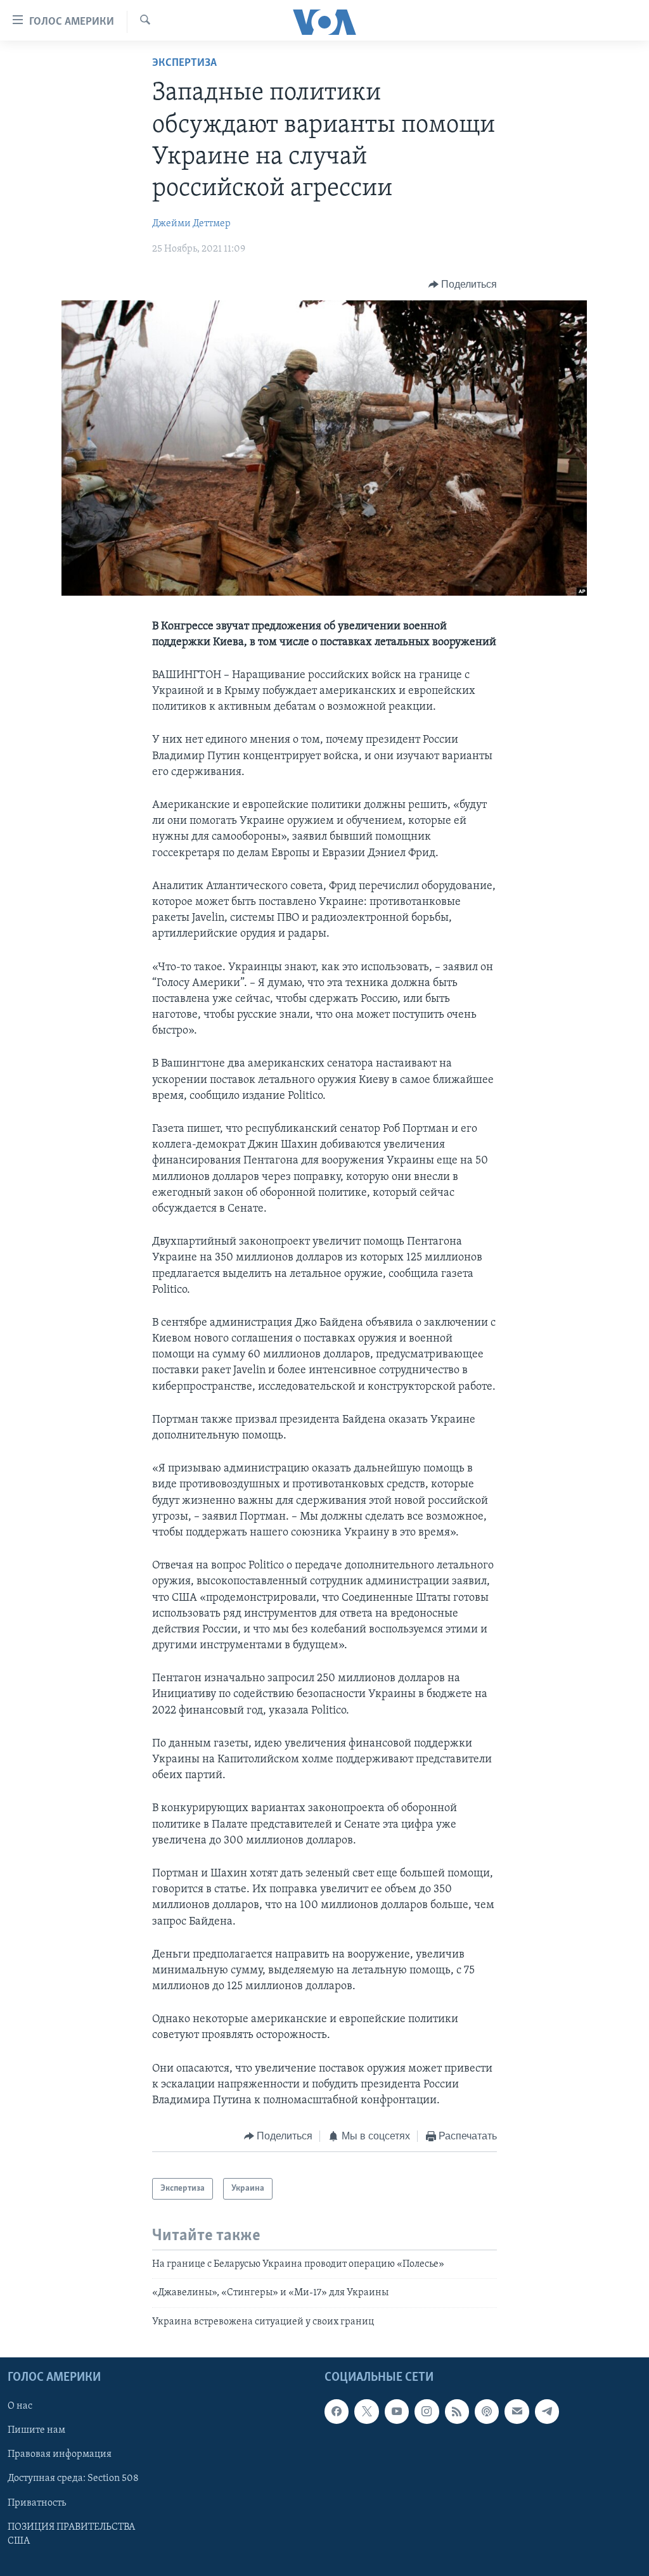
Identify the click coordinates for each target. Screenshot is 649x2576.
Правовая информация (60, 2455)
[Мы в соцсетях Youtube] (397, 2412)
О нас (20, 2407)
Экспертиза (184, 63)
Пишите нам (36, 2431)
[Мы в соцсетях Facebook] (337, 2412)
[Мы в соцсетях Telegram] (547, 2412)
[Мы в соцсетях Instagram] (427, 2412)
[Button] (463, 285)
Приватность (37, 2503)
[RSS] (457, 2412)
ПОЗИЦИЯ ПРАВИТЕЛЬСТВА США (71, 2534)
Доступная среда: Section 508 (73, 2479)
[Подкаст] (487, 2412)
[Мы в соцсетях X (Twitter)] (366, 2412)
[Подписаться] (517, 2412)
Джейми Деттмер (191, 224)
